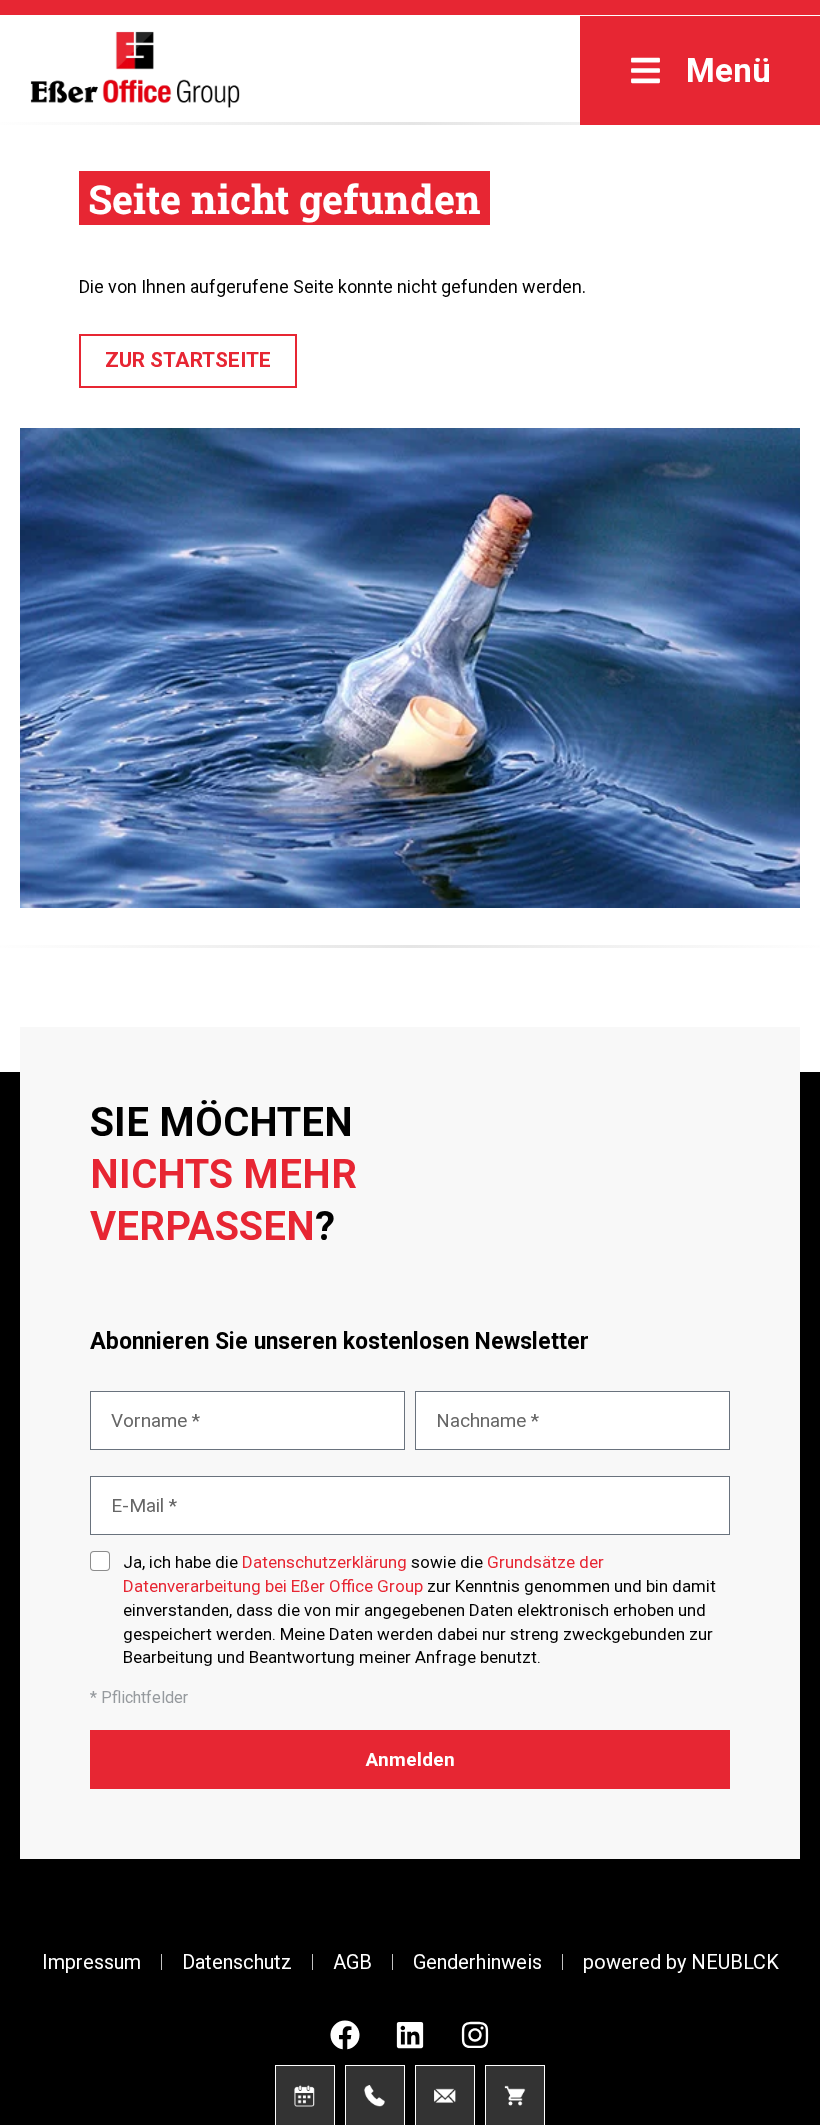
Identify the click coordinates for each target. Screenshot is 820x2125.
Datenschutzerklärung (324, 1562)
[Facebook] (345, 2035)
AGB (352, 1962)
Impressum (91, 1962)
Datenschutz (237, 1962)
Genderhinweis (477, 1962)
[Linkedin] (410, 2035)
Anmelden (410, 1759)
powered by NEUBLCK (681, 1962)
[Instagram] (475, 2035)
